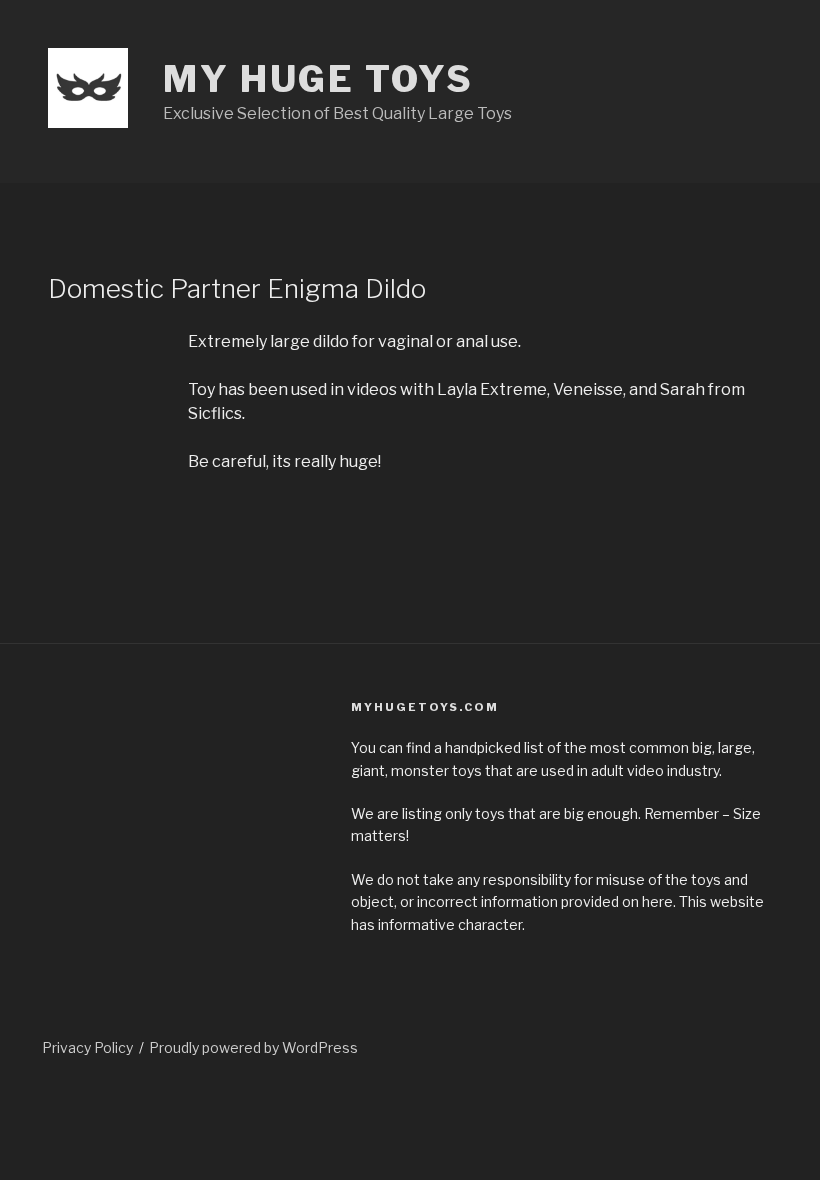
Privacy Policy (87, 1047)
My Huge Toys (318, 79)
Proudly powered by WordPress (253, 1047)
